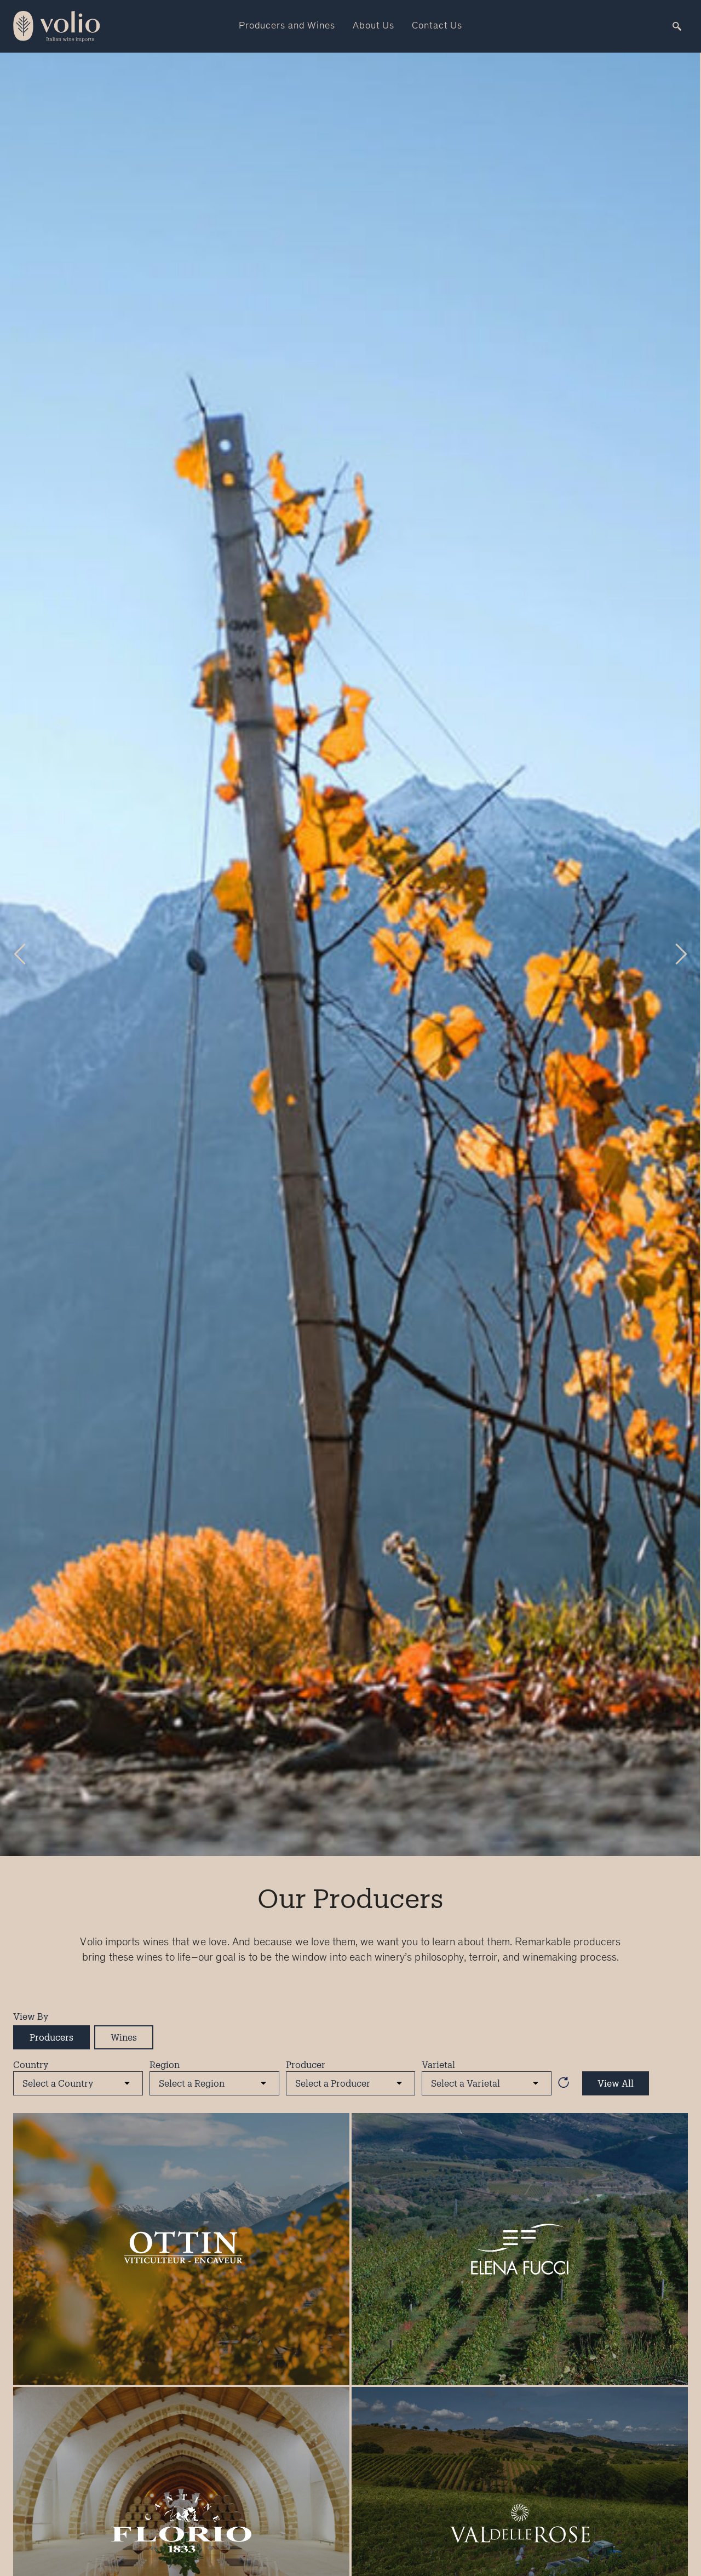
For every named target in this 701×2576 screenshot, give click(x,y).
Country (31, 2064)
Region (165, 2064)
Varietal (438, 2064)
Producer (306, 2064)
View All (616, 2083)
